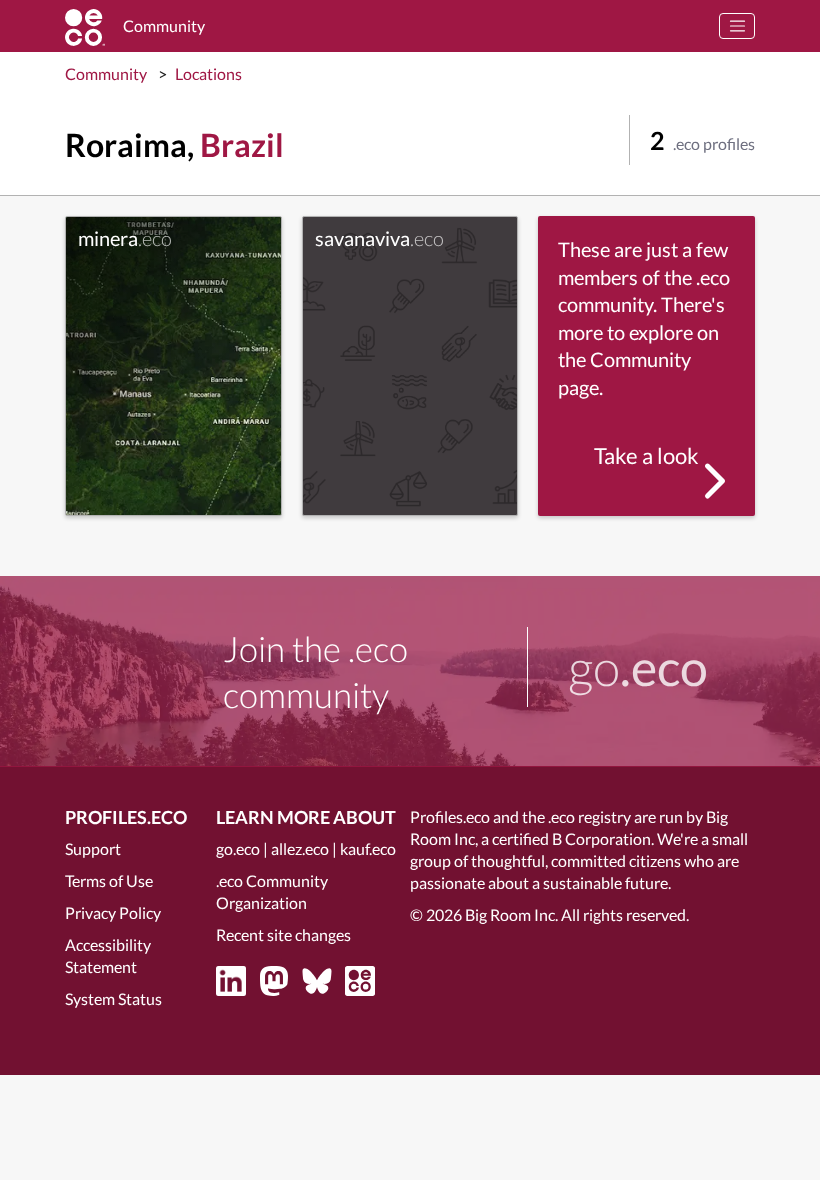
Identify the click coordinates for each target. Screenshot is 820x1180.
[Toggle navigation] (737, 26)
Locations (208, 73)
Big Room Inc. (511, 914)
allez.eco (300, 848)
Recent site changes (283, 934)
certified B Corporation (571, 838)
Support (93, 848)
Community (106, 73)
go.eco (238, 848)
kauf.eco (368, 848)
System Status (113, 998)
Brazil (242, 144)
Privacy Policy (113, 912)
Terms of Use (109, 880)
